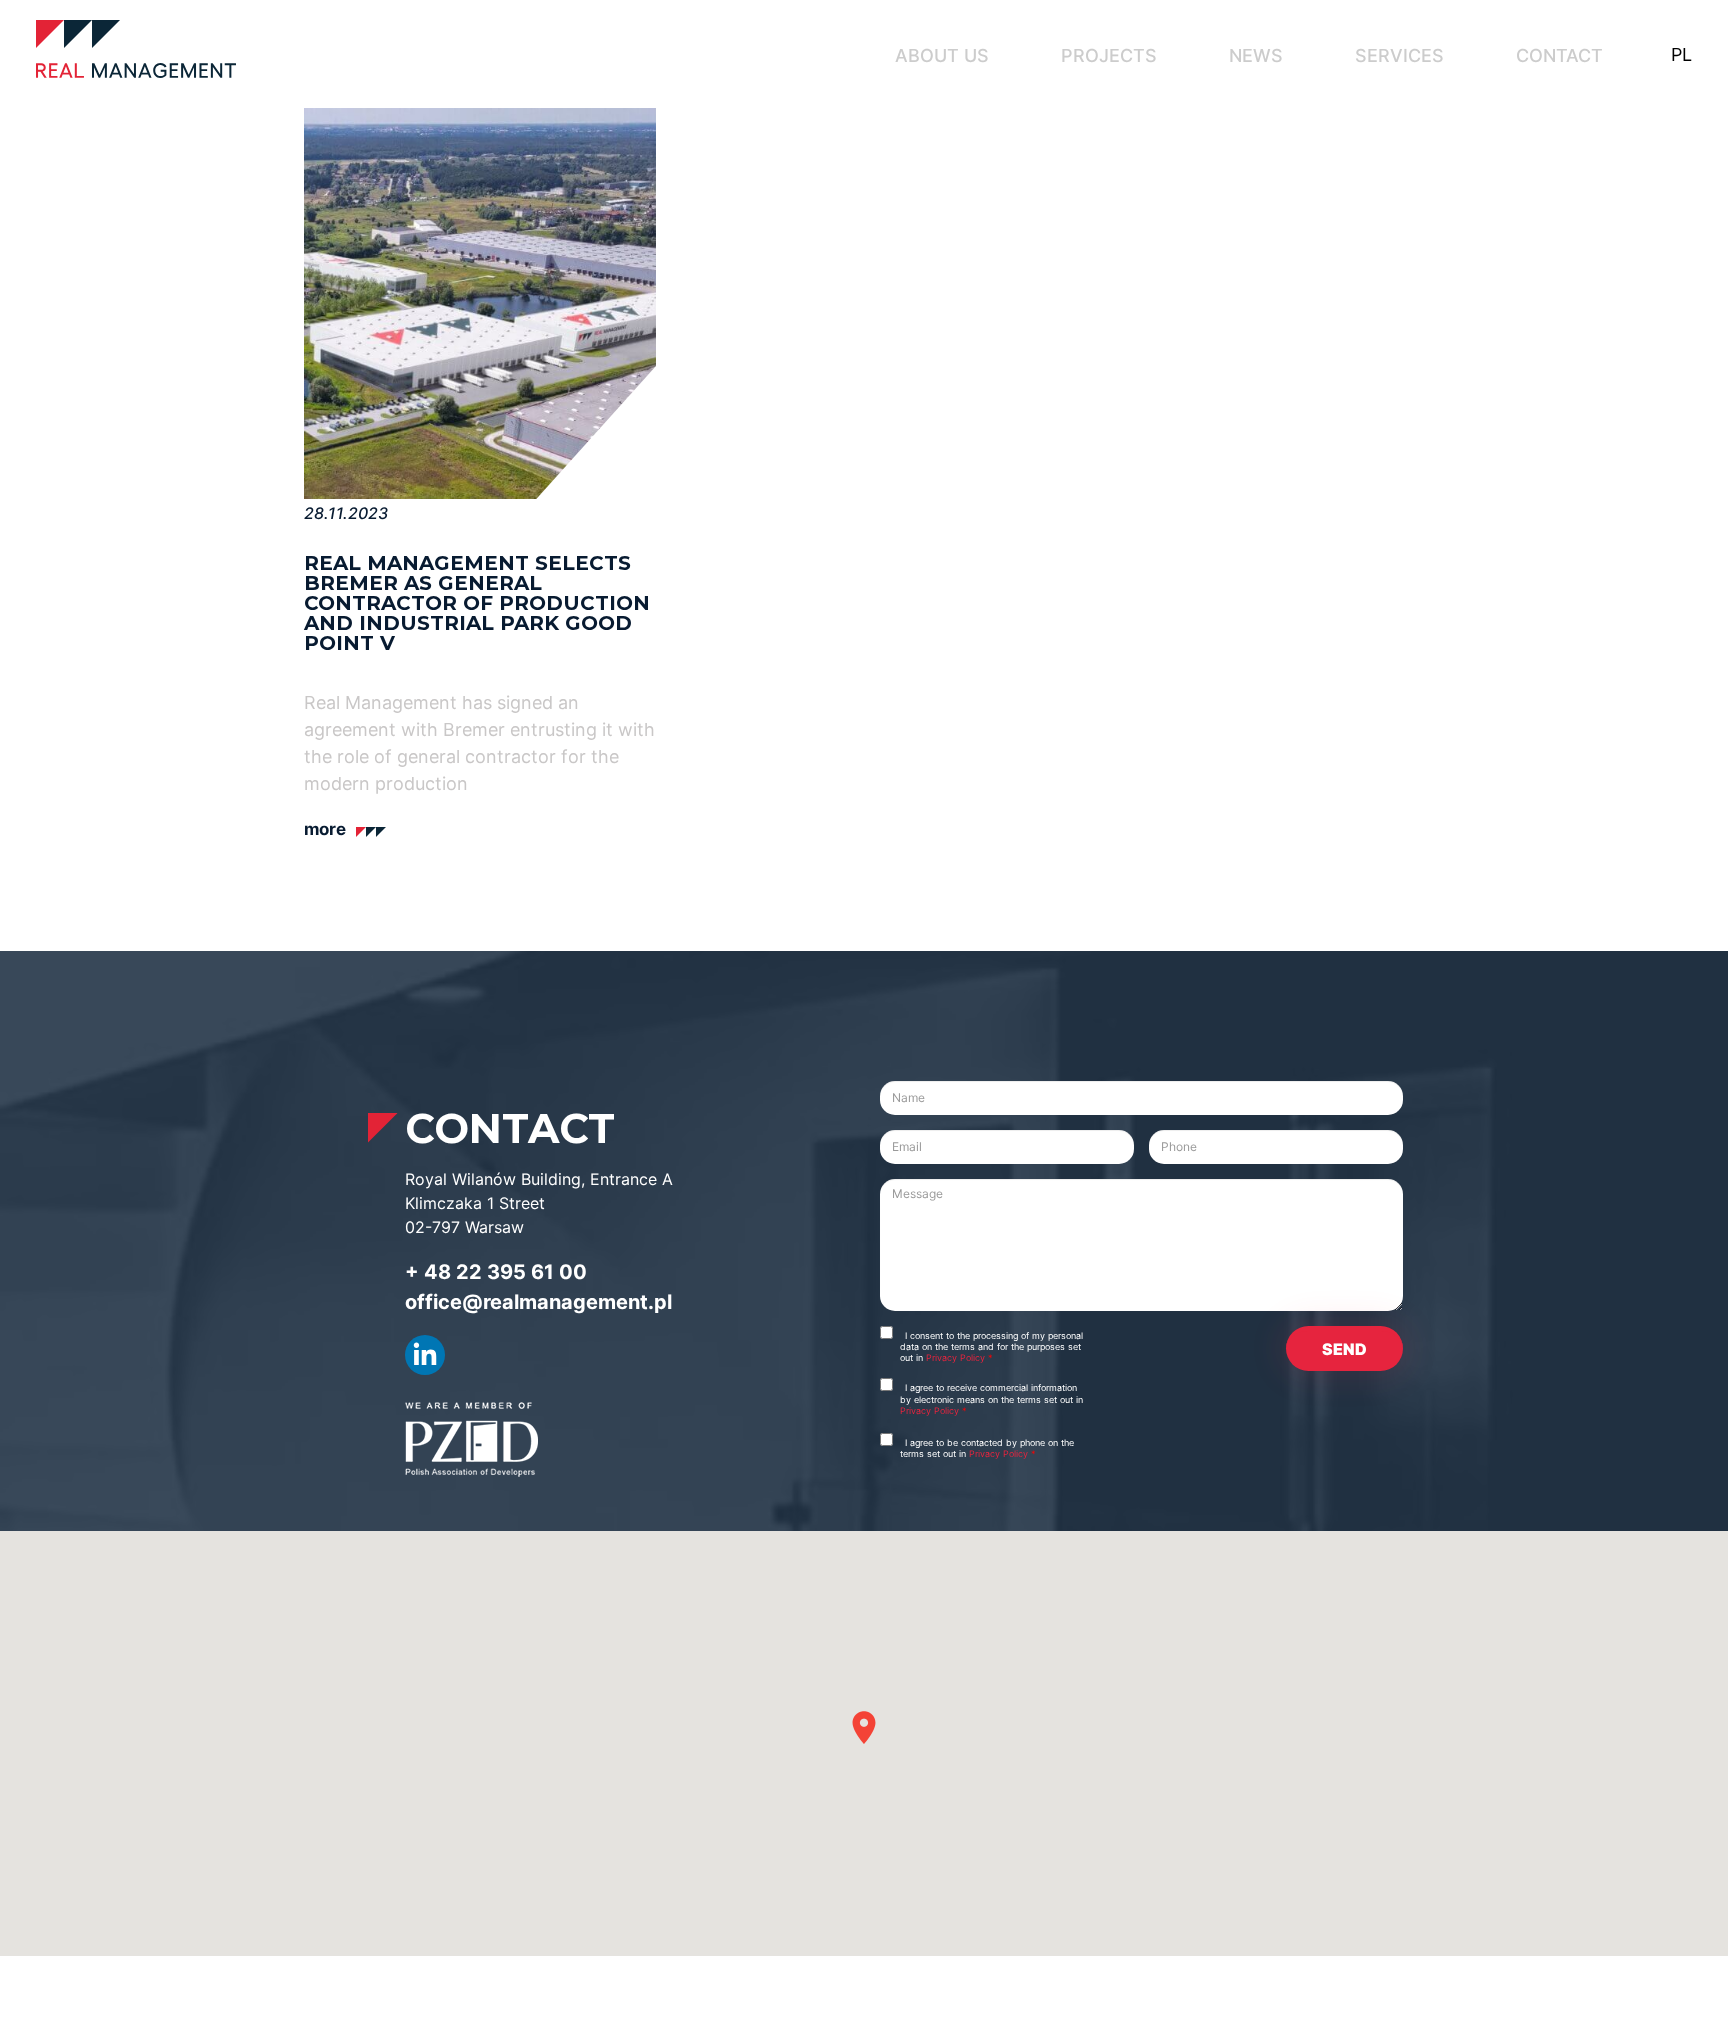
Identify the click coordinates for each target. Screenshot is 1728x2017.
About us (942, 55)
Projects (1109, 55)
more (325, 829)
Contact (1559, 55)
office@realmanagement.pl (538, 1302)
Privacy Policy (957, 1357)
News (1256, 55)
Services (1399, 55)
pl (1681, 54)
